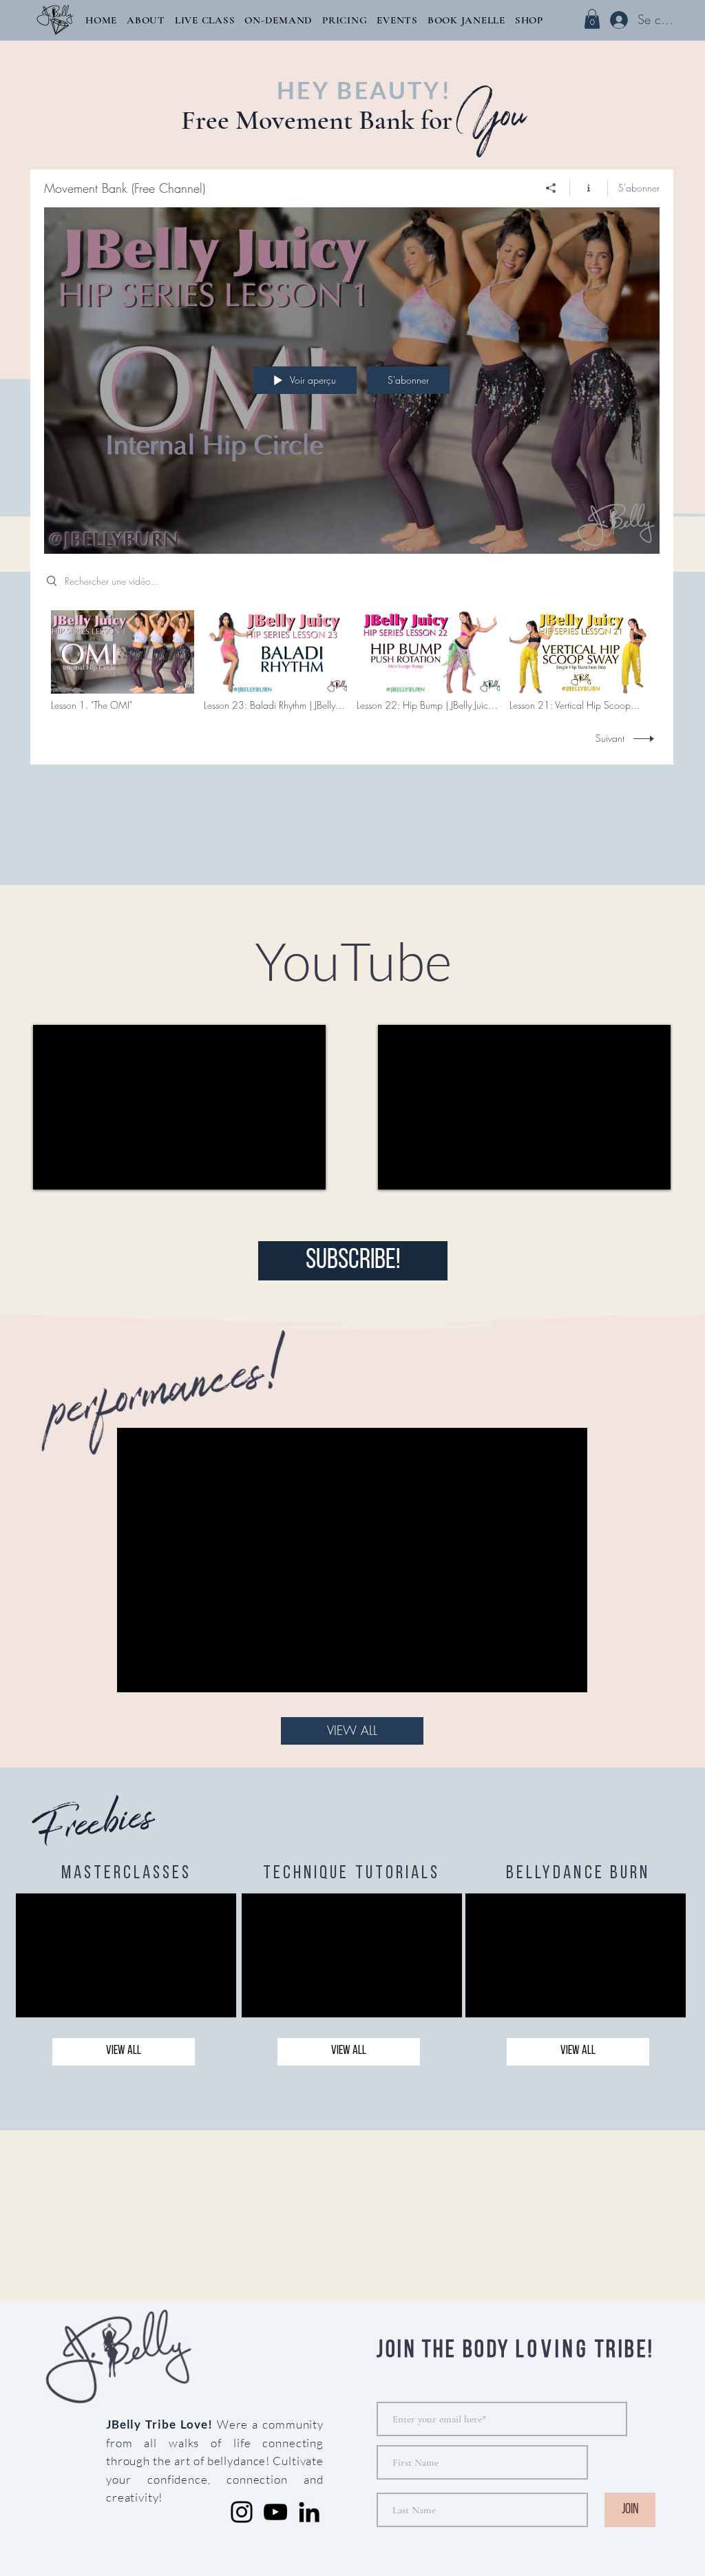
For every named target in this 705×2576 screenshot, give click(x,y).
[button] (146, 20)
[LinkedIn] (309, 2512)
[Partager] (551, 188)
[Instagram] (242, 2512)
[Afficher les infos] (589, 188)
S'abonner (639, 188)
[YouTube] (275, 2512)
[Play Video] (123, 661)
